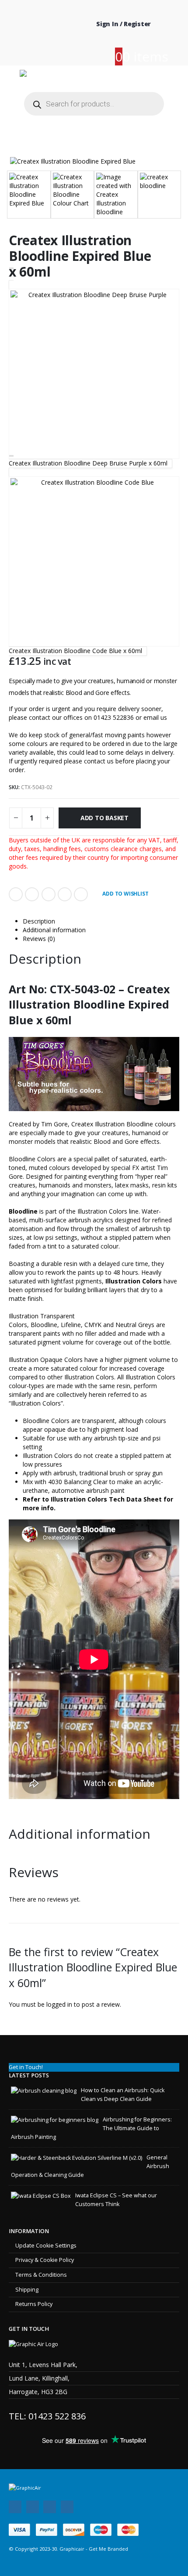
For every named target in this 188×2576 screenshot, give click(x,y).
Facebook (16, 894)
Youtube (50, 2507)
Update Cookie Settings (46, 2246)
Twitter (32, 894)
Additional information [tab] (54, 930)
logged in (59, 2004)
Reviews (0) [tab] (39, 939)
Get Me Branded (108, 2549)
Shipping (27, 2290)
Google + (65, 894)
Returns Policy (34, 2304)
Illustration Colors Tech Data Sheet (106, 1499)
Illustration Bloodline (124, 1124)
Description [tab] (39, 921)
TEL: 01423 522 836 (47, 2416)
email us (155, 717)
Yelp (67, 2507)
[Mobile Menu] (162, 76)
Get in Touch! (26, 2067)
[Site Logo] (71, 77)
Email (81, 894)
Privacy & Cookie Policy (45, 2260)
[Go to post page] (44, 2090)
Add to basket (104, 818)
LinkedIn (49, 894)
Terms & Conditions (41, 2275)
